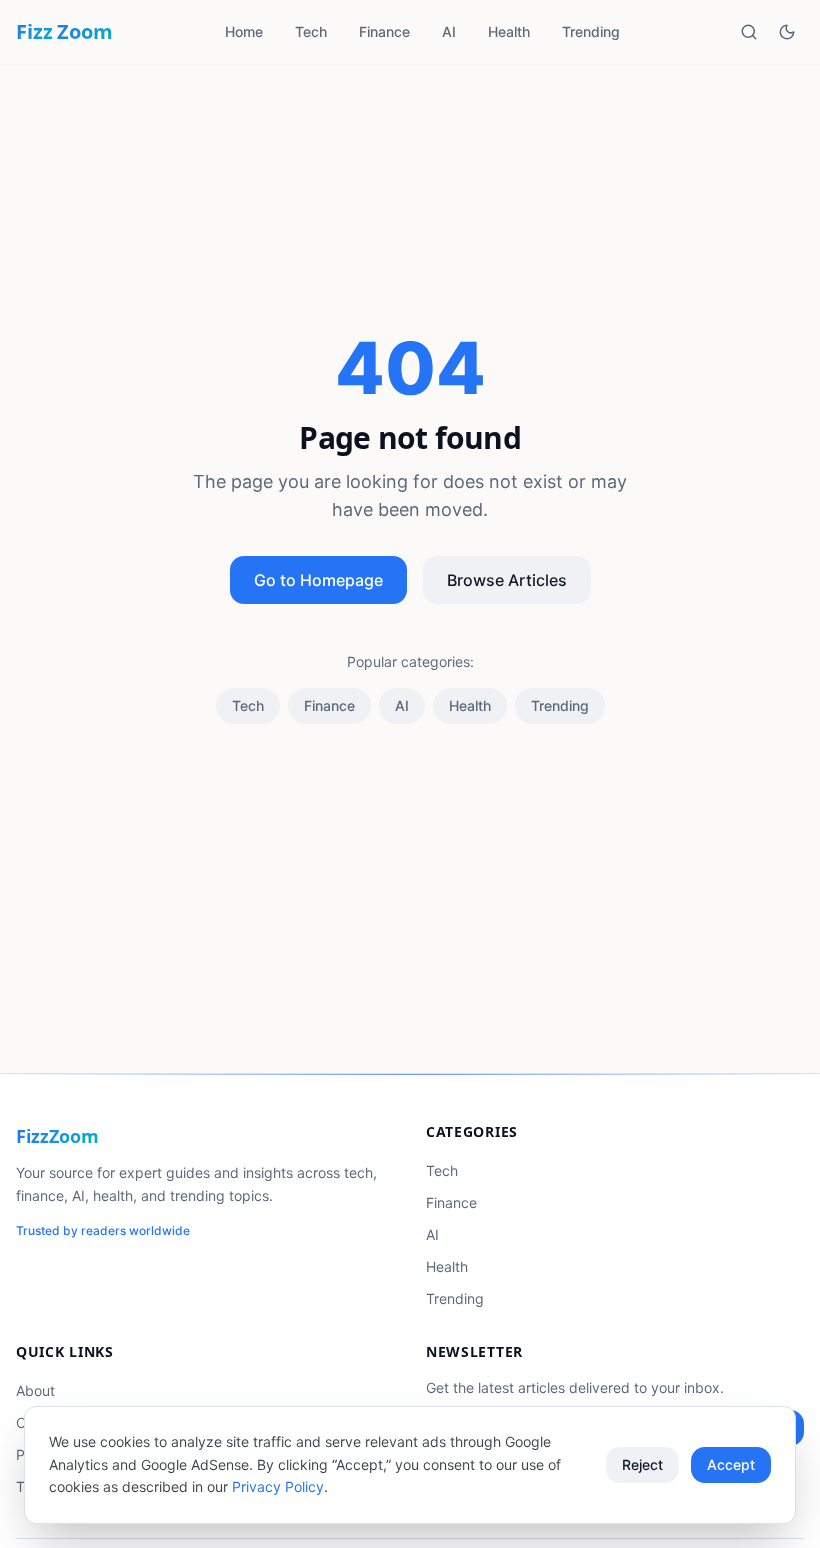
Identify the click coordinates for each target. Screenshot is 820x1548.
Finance (384, 31)
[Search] (749, 32)
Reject (642, 1464)
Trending (591, 31)
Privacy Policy (278, 1486)
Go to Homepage (318, 580)
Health (509, 31)
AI (449, 31)
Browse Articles (507, 580)
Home (244, 31)
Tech (311, 31)
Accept (731, 1464)
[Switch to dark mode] (787, 32)
